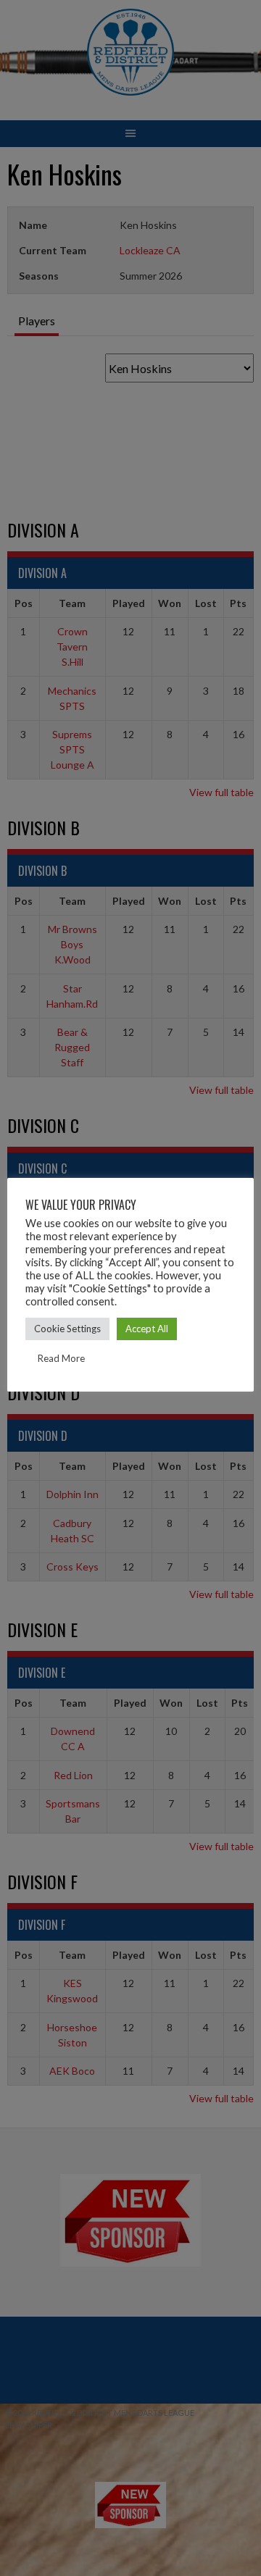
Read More (61, 1358)
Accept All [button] (147, 1329)
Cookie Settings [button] (67, 1329)
